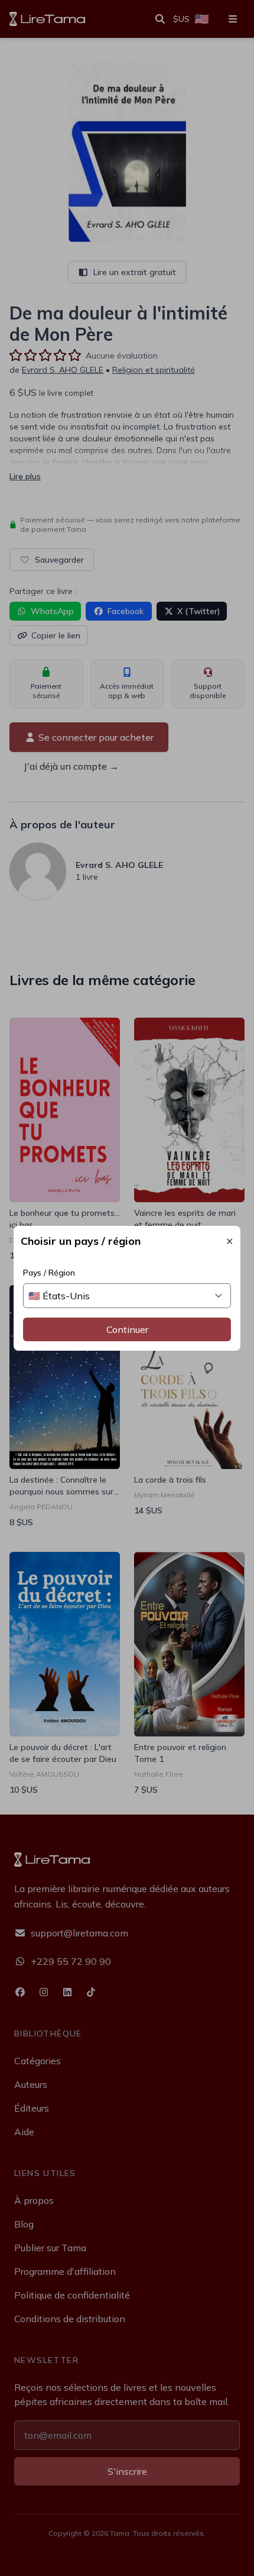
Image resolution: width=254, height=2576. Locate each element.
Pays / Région (49, 1273)
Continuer (127, 1329)
